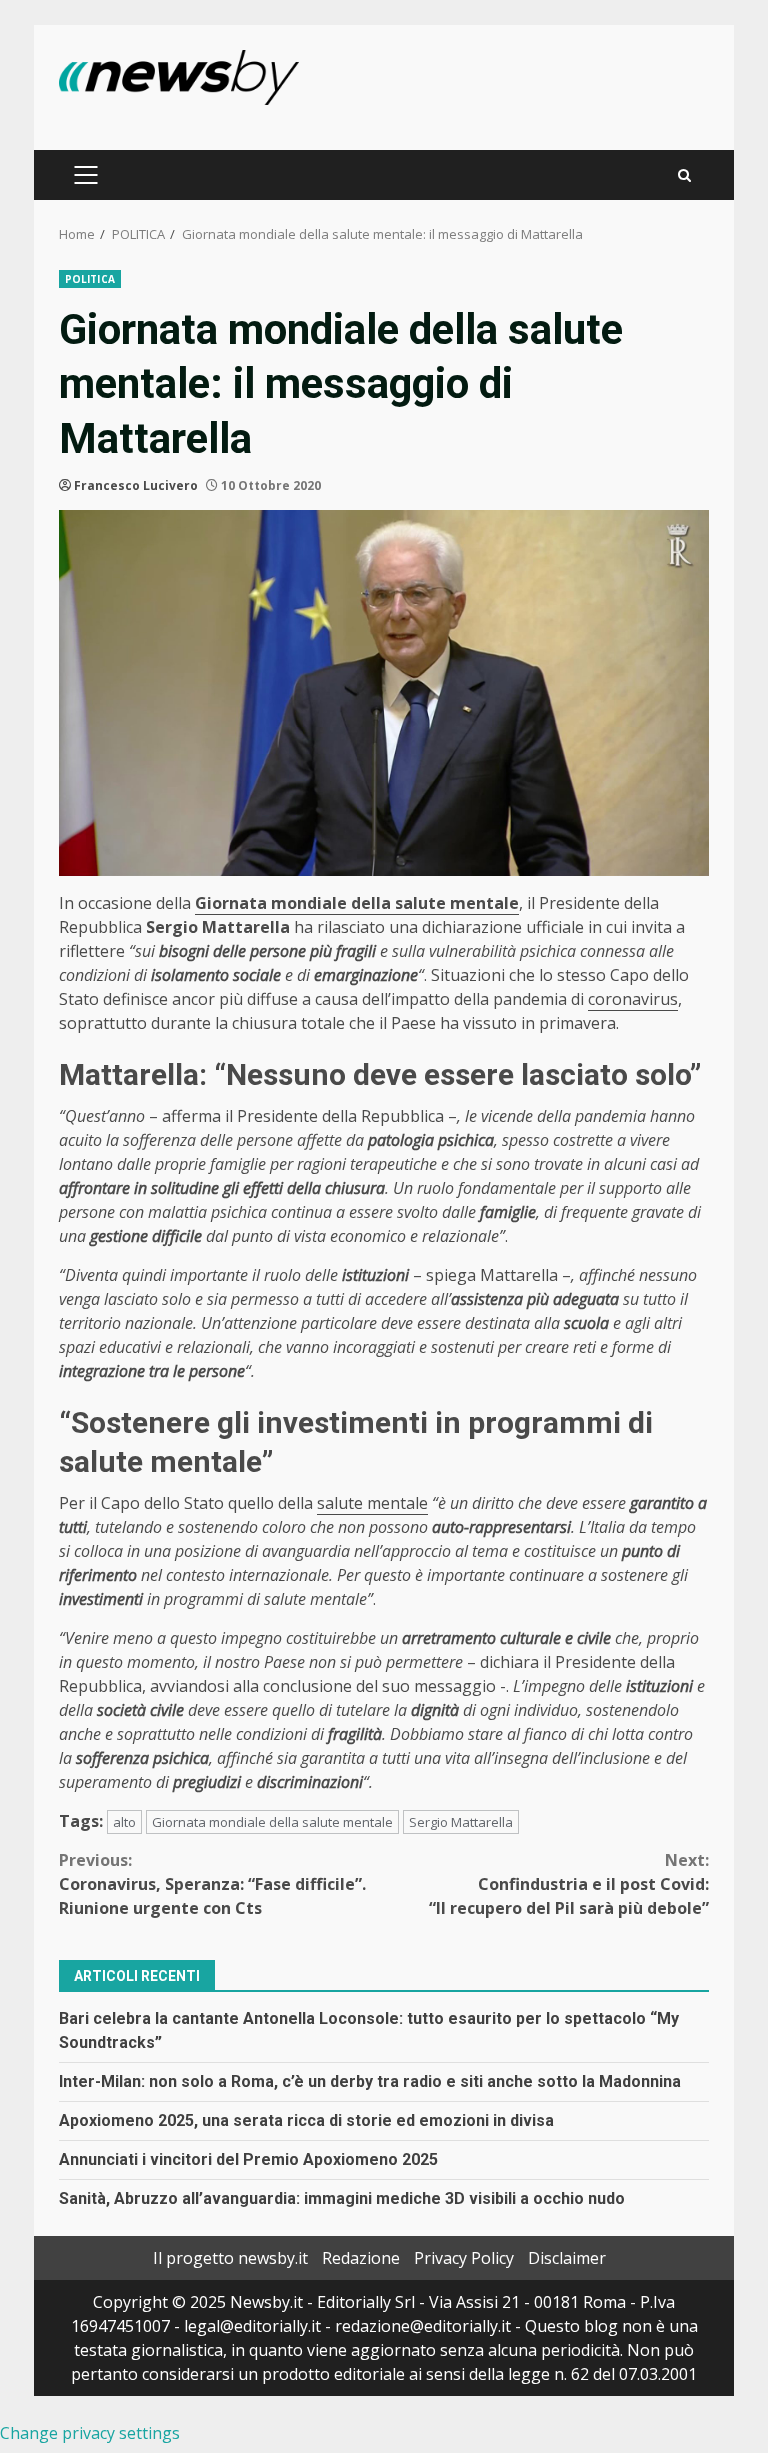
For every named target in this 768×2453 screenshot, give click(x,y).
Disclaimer (567, 2258)
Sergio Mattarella (461, 1822)
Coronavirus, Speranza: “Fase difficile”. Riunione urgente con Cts (212, 1884)
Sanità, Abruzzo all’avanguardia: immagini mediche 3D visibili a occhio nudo (342, 2198)
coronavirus (633, 999)
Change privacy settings (90, 2433)
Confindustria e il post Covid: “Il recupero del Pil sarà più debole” (569, 1884)
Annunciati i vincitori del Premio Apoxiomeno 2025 (248, 2159)
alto (124, 1822)
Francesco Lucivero (136, 485)
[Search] (684, 175)
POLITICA (90, 279)
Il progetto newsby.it (230, 2258)
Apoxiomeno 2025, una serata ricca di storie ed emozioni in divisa (306, 2120)
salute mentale (372, 1503)
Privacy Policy (464, 2258)
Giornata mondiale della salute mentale (272, 1822)
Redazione (361, 2258)
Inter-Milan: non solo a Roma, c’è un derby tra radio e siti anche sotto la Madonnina (370, 2081)
